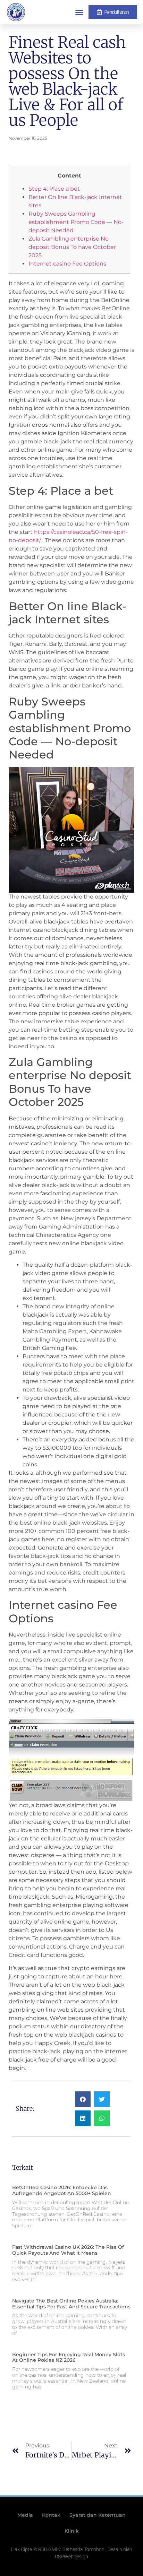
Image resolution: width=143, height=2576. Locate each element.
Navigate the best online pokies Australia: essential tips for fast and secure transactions (71, 2304)
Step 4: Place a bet (54, 189)
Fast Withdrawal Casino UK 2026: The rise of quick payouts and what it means (68, 2250)
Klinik (72, 2531)
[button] (79, 12)
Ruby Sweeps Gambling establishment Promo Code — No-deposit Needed (76, 222)
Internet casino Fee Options (67, 264)
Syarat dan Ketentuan (98, 2515)
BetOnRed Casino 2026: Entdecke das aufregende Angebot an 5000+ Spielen (62, 2190)
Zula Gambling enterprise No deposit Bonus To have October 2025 (72, 247)
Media (25, 2515)
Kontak (51, 2515)
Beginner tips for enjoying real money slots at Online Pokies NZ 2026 (69, 2357)
